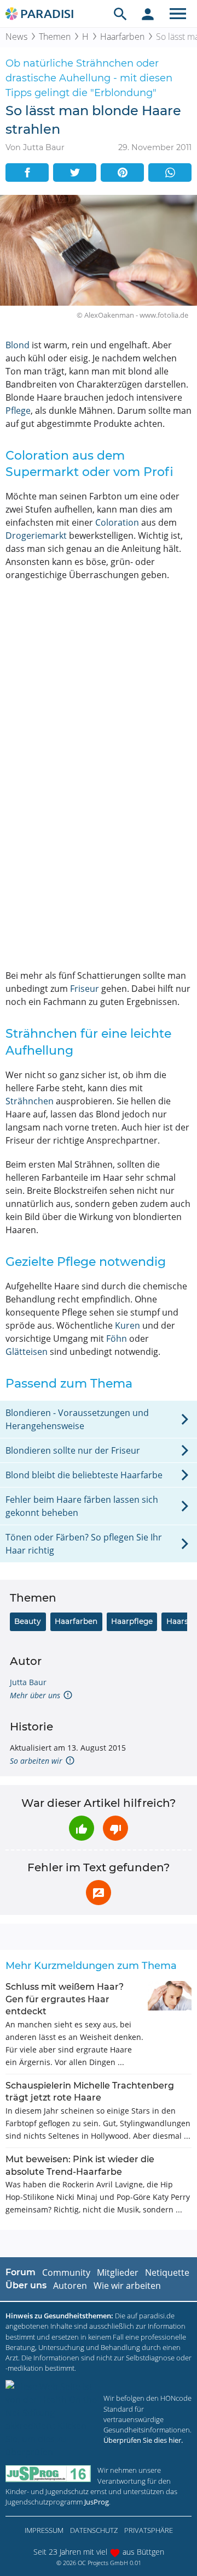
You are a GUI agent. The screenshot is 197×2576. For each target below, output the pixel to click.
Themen (55, 37)
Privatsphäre (149, 2530)
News (16, 37)
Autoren (70, 2286)
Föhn (117, 1338)
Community (66, 2272)
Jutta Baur (28, 1682)
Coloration (117, 522)
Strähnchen (30, 1101)
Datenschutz (94, 2530)
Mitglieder (118, 2272)
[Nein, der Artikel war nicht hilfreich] (115, 1828)
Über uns (26, 2285)
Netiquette (167, 2272)
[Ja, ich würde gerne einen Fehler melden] (99, 1893)
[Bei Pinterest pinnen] (122, 172)
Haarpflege (132, 1621)
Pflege (18, 411)
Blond (18, 345)
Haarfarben (122, 37)
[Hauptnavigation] (178, 14)
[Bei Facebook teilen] (27, 172)
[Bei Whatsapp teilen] (170, 172)
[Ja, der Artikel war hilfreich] (82, 1828)
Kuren (128, 1325)
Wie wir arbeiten (127, 2286)
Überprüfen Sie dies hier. (143, 2440)
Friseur (85, 989)
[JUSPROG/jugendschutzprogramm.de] (48, 2474)
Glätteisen (27, 1352)
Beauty (28, 1621)
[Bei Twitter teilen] (75, 172)
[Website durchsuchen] (120, 14)
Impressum (44, 2530)
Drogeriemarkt (36, 536)
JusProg (97, 2502)
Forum (21, 2272)
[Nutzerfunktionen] (148, 14)
